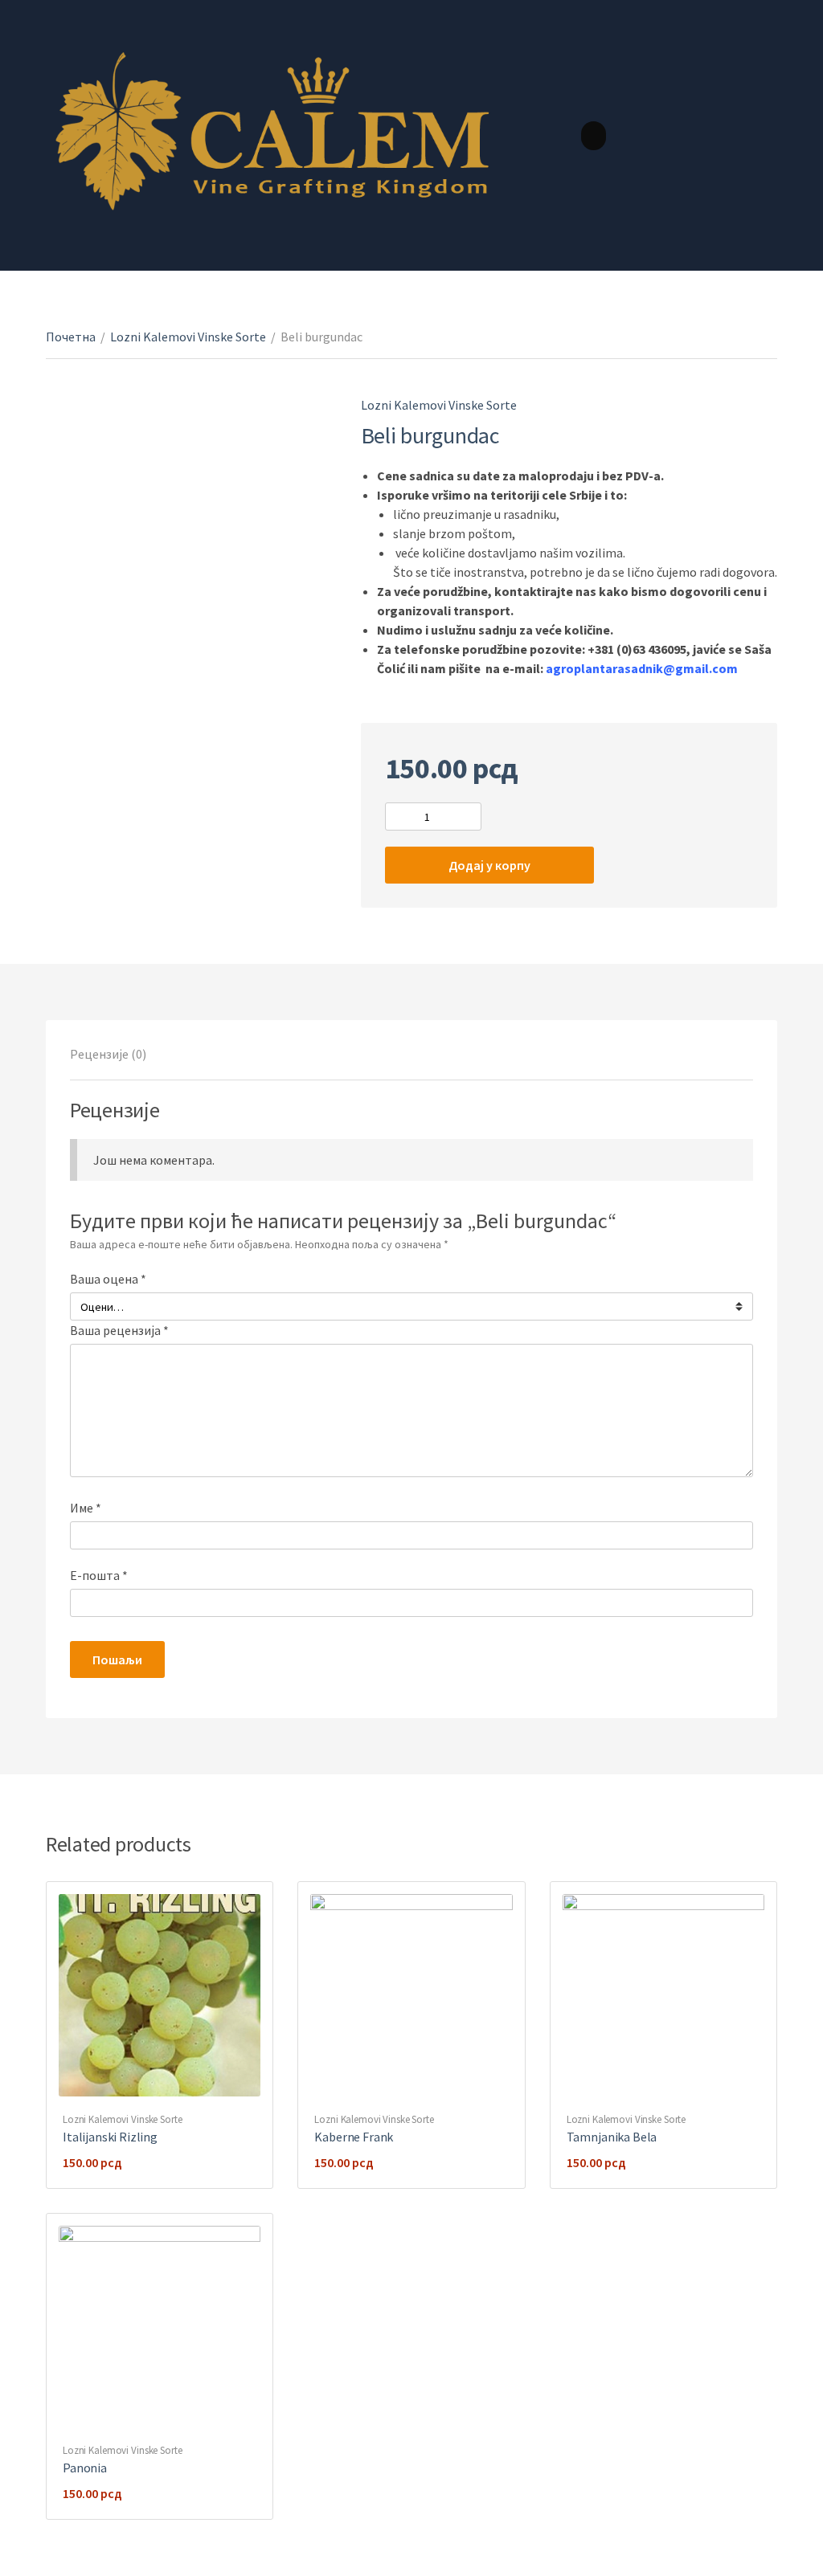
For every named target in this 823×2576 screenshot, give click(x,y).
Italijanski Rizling (110, 2137)
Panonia (85, 2468)
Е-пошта (99, 1575)
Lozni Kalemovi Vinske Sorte (188, 337)
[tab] (108, 1054)
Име (86, 1508)
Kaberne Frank (354, 2137)
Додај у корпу (489, 865)
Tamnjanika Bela (612, 2137)
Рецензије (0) (108, 1054)
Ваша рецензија (119, 1330)
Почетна (71, 337)
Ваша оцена (108, 1279)
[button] (594, 136)
